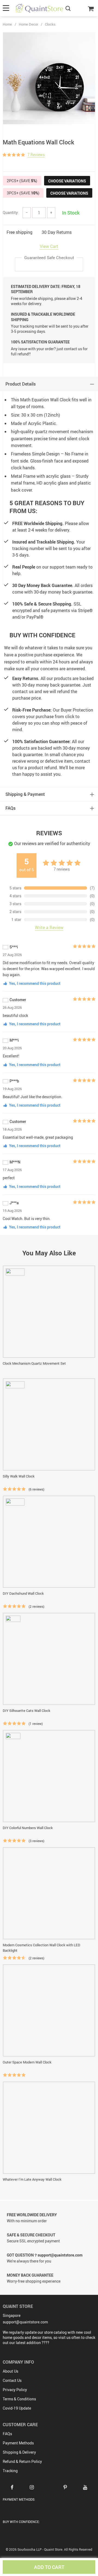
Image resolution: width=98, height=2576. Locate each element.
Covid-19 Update (17, 2408)
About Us (10, 2371)
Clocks (50, 24)
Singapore (12, 2315)
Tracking (10, 2471)
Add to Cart (49, 2567)
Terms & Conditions (19, 2399)
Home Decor (28, 24)
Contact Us (12, 2380)
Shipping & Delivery (19, 2452)
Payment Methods (18, 2443)
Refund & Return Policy (22, 2461)
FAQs (7, 2434)
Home (7, 24)
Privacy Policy (15, 2390)
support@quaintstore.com (25, 2322)
